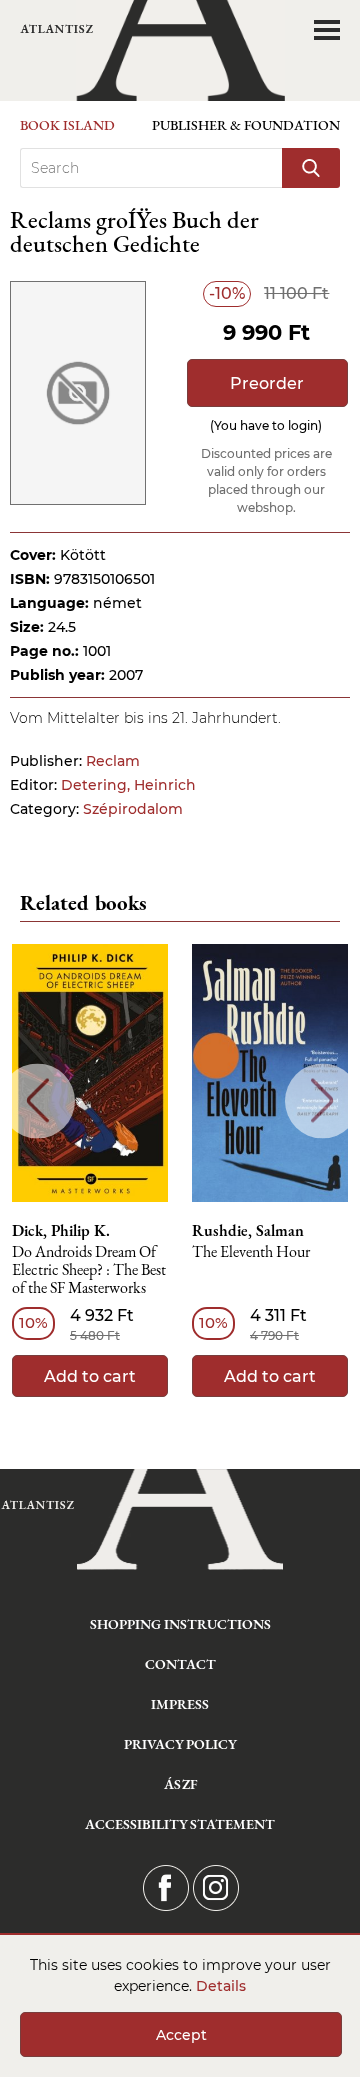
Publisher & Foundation (246, 125)
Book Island (67, 125)
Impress (180, 1704)
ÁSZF (180, 1784)
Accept (181, 2035)
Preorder (267, 383)
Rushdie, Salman (248, 1231)
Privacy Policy (180, 1744)
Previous (37, 1100)
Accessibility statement (180, 1824)
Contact (180, 1664)
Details (221, 1986)
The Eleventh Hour (251, 1252)
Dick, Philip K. (61, 1231)
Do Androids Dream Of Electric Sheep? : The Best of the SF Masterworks (89, 1270)
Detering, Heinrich (128, 785)
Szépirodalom (133, 809)
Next (322, 1100)
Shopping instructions (180, 1624)
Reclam (113, 761)
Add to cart (90, 1376)
